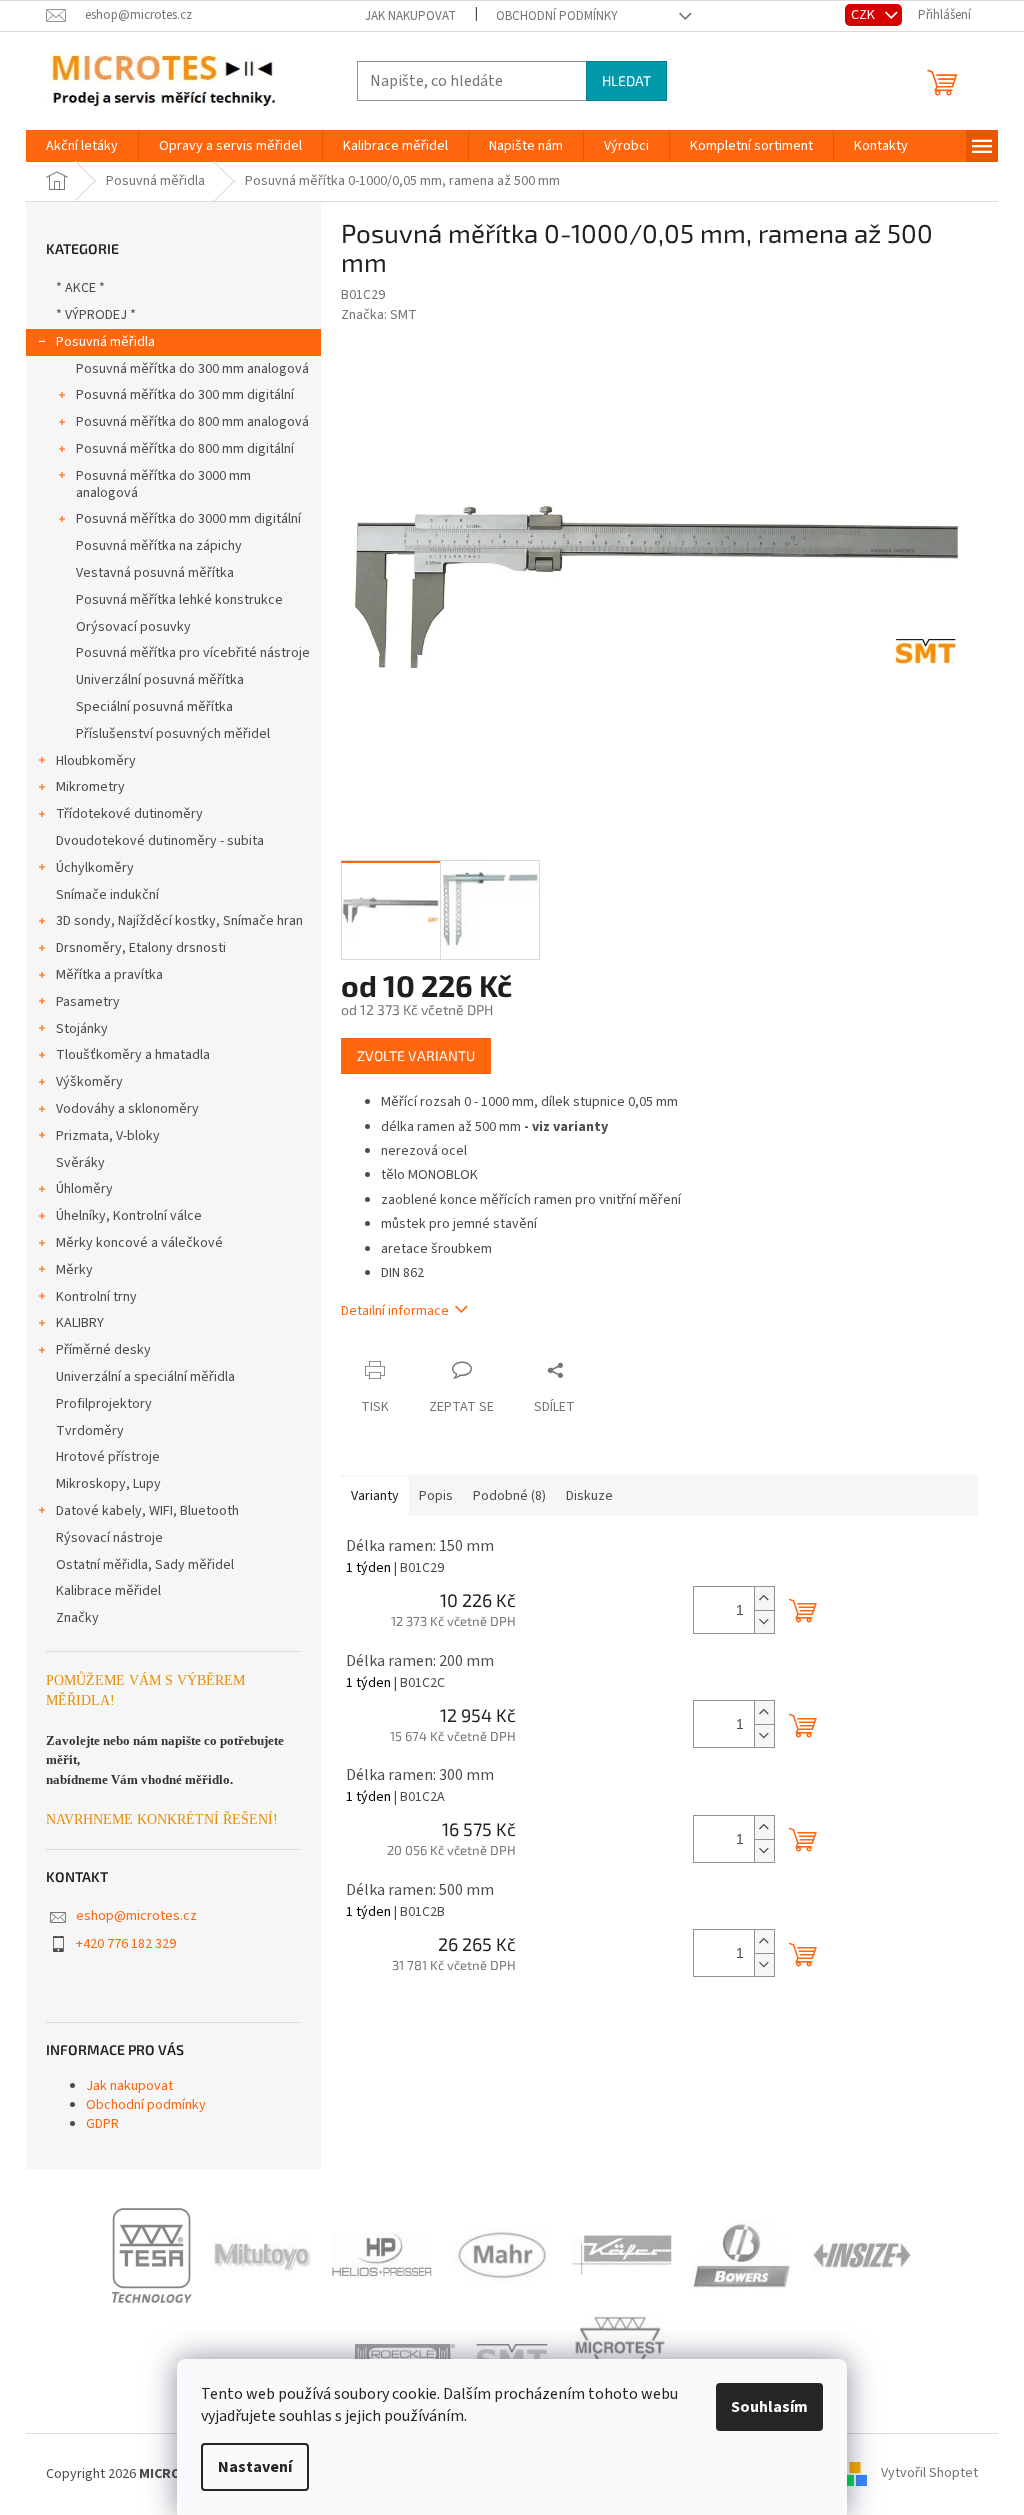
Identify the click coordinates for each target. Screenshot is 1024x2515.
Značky (77, 1618)
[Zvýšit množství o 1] (764, 1598)
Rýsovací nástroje (109, 1538)
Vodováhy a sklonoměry (127, 1109)
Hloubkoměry (96, 761)
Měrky (74, 1270)
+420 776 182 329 (126, 1944)
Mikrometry (90, 787)
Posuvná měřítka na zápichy (159, 546)
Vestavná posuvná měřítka (155, 573)
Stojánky (82, 1029)
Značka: (379, 315)
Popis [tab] (436, 1496)
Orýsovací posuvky (133, 627)
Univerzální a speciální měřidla (145, 1377)
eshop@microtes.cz (136, 1916)
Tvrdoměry (90, 1431)
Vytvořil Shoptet (929, 2474)
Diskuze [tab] (589, 1496)
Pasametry (88, 1002)
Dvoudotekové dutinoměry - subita (160, 841)
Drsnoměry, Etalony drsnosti (141, 948)
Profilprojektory (104, 1404)
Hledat (626, 80)
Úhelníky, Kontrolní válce (129, 1216)
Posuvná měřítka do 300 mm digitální (185, 395)
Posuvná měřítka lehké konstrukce (179, 600)
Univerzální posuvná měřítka (160, 680)
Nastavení (255, 2467)
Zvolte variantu (416, 1055)
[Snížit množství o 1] (764, 1621)
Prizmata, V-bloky (108, 1136)
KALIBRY (80, 1323)
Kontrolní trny (96, 1297)
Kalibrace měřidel (108, 1591)
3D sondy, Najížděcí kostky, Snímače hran (179, 921)
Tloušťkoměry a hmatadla (133, 1055)
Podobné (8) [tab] (509, 1496)
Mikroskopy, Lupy (108, 1484)
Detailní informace (395, 1311)
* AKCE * (80, 288)
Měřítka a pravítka (109, 975)
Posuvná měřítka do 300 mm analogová (192, 369)
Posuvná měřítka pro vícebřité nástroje (193, 653)
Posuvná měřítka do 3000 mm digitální (188, 519)
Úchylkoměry (95, 868)
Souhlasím (769, 2407)
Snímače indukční (107, 895)
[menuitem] (82, 146)
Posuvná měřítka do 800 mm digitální (185, 449)
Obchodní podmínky (557, 16)
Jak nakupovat (410, 16)
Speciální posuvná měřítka (154, 707)
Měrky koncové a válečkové (139, 1243)
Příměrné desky (103, 1350)
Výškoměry (89, 1082)
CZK (864, 14)
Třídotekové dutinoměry (129, 814)
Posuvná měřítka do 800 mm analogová (192, 422)
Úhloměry (84, 1189)
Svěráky (80, 1163)
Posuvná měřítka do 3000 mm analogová (163, 484)
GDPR (102, 2124)
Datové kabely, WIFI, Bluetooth (147, 1511)
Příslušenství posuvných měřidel (173, 734)
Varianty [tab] (375, 1496)
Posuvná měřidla (105, 342)
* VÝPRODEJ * (96, 315)
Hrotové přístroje (108, 1457)
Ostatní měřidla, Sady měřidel (145, 1565)
